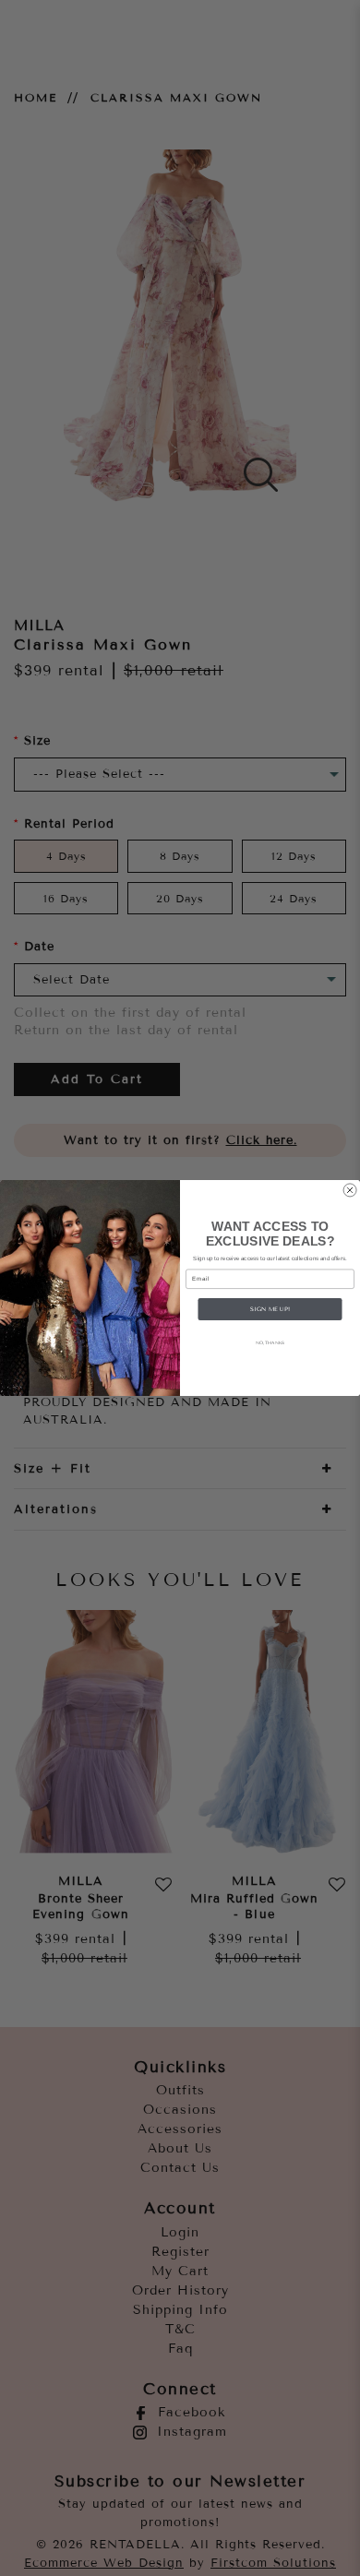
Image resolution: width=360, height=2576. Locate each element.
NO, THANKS (270, 1343)
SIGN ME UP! (270, 1309)
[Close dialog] (350, 1190)
